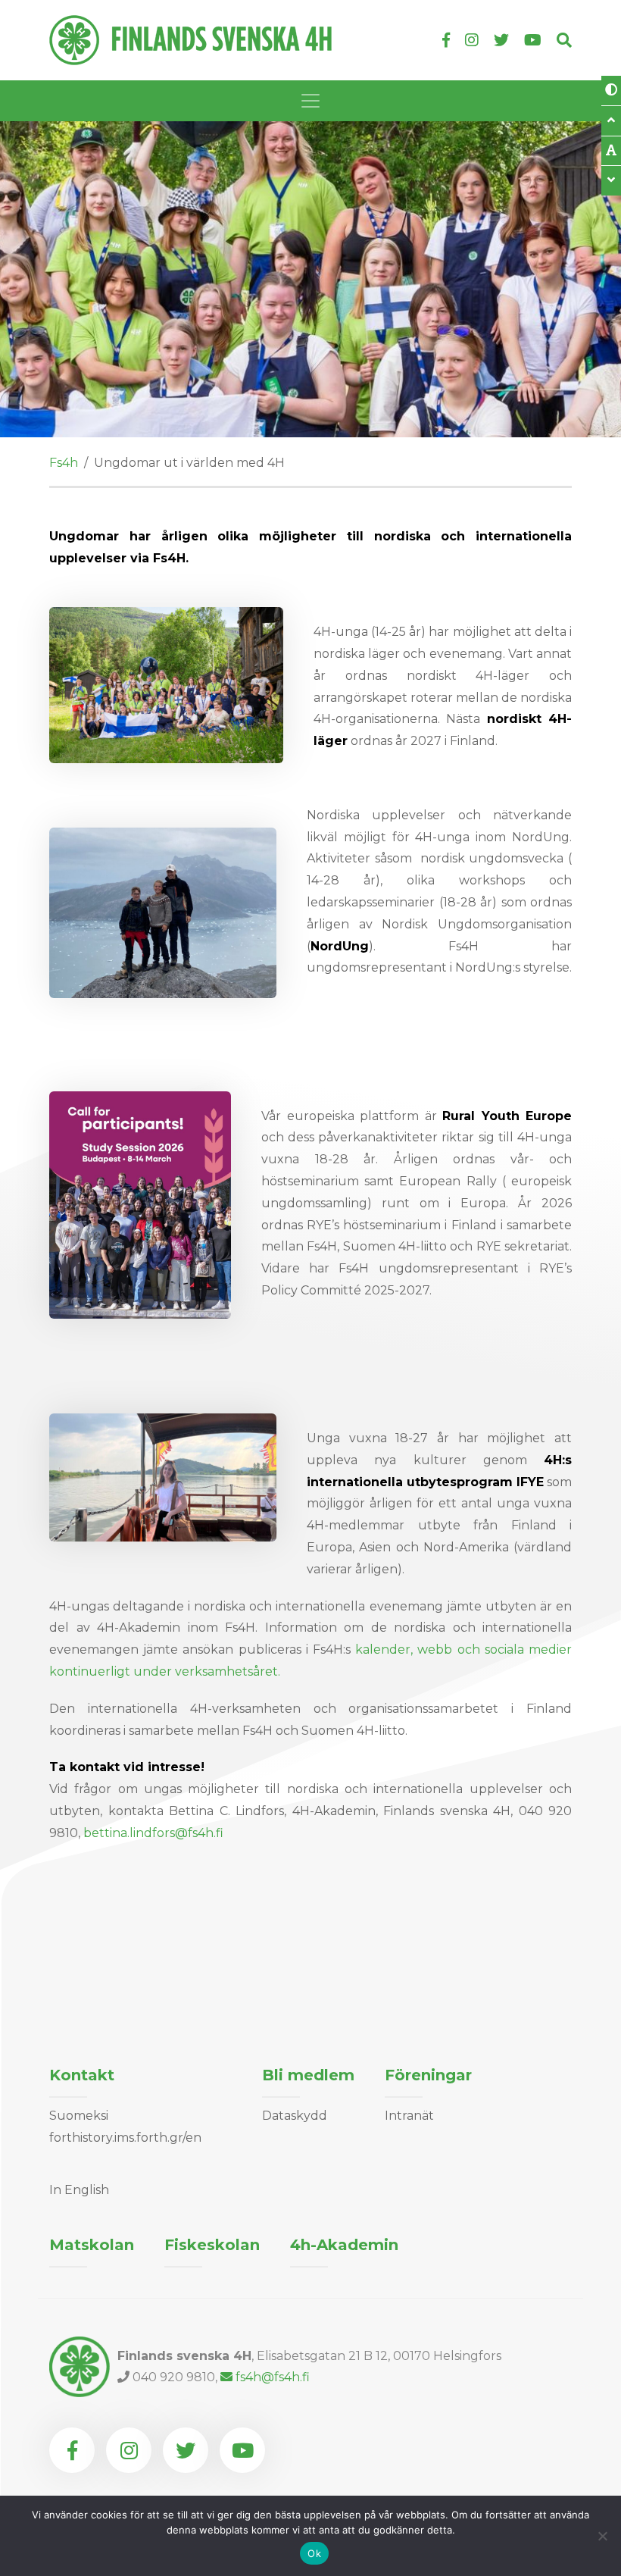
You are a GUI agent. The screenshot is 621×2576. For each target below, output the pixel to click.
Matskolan (92, 2245)
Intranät (409, 2116)
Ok (314, 2553)
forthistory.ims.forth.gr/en (125, 2138)
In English (79, 2190)
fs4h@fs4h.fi (273, 2377)
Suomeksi (79, 2116)
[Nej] (602, 2536)
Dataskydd (295, 2116)
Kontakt (82, 2075)
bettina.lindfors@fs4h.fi (153, 1833)
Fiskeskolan (212, 2245)
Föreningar (428, 2075)
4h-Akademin (344, 2245)
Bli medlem (308, 2075)
